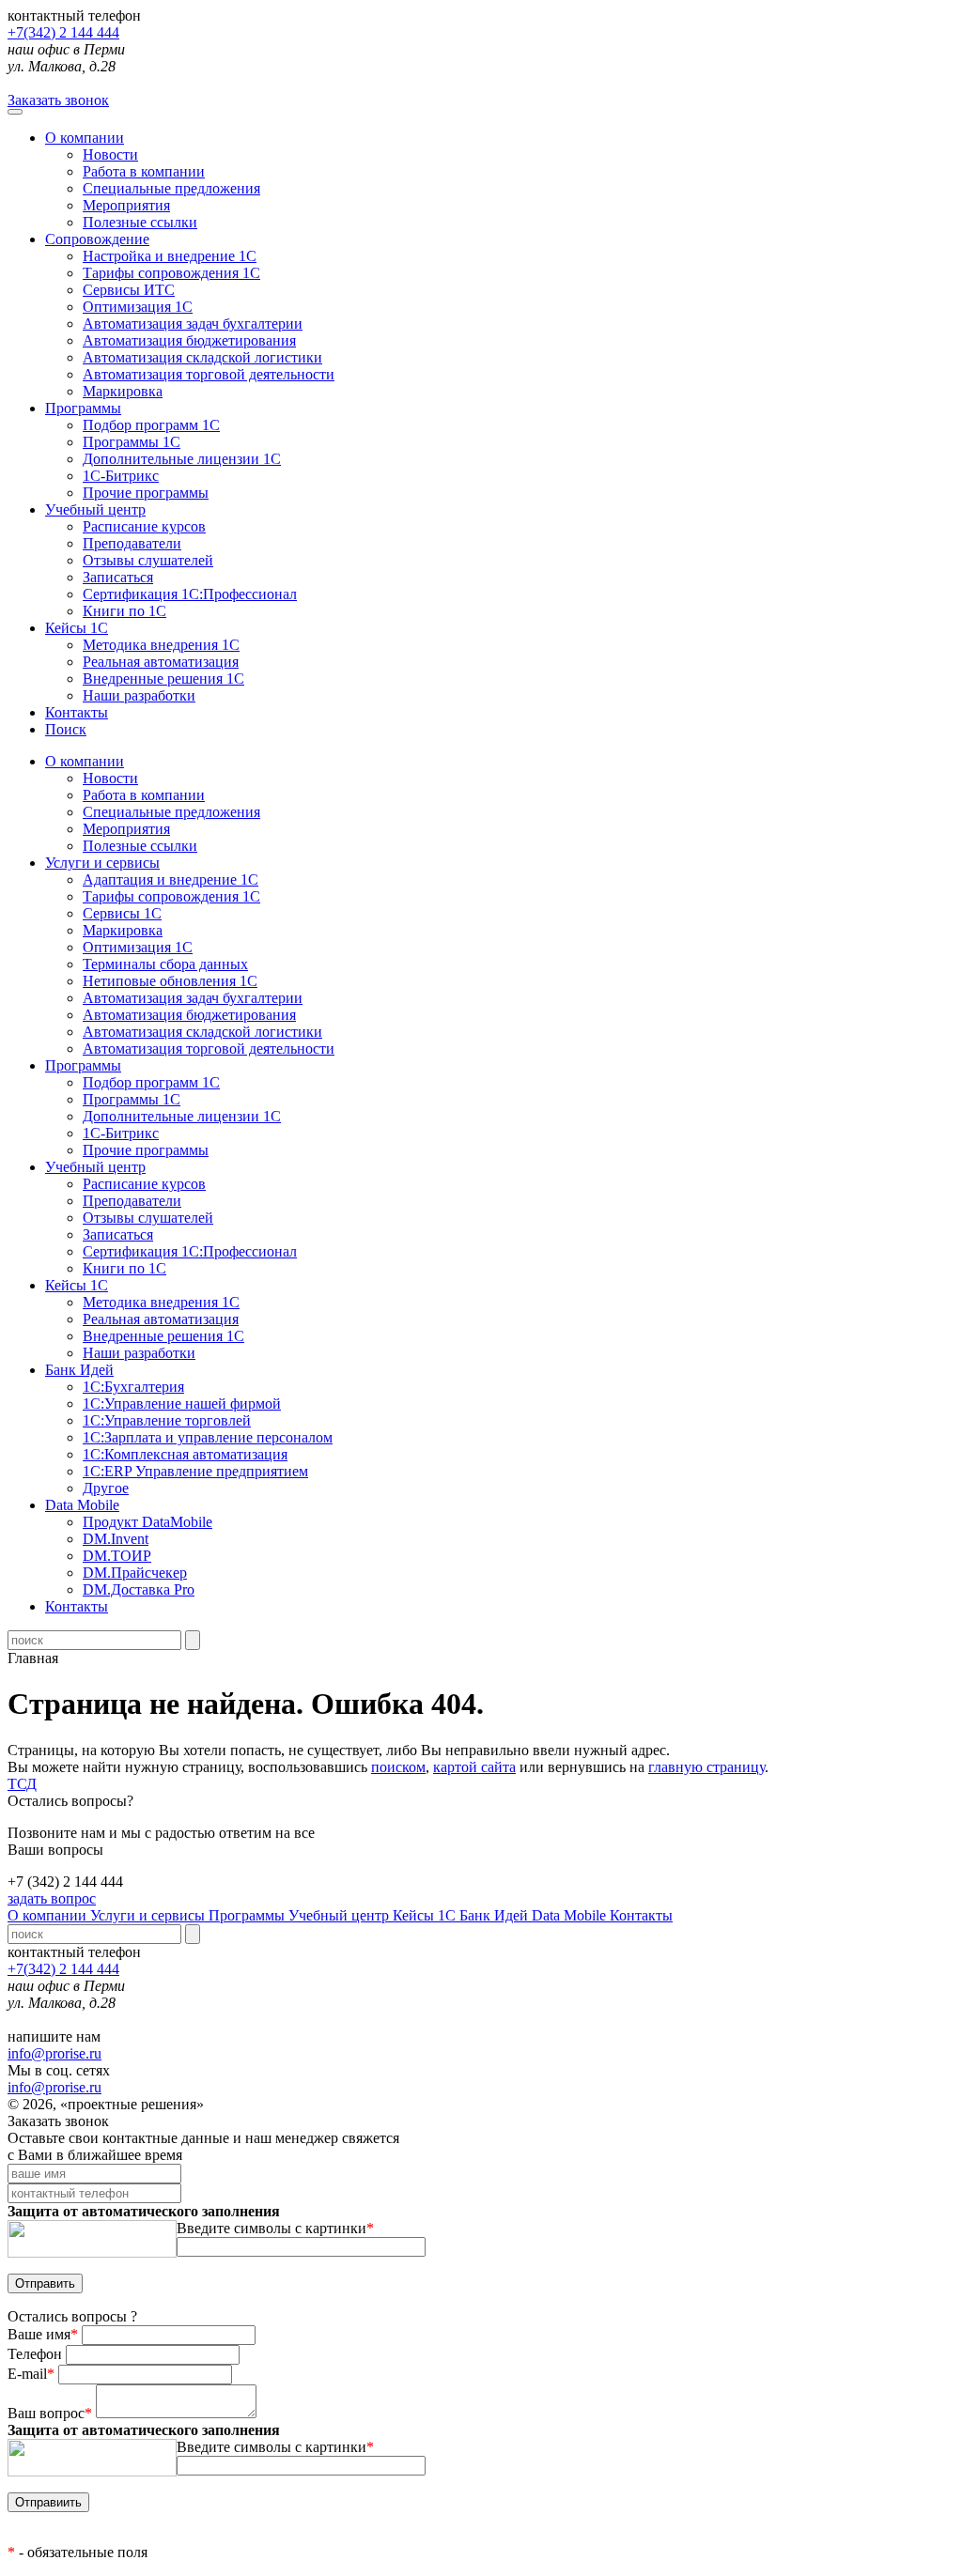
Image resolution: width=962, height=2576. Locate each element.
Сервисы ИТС (129, 290)
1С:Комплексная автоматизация (185, 1454)
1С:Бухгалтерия (133, 1387)
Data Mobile (571, 1915)
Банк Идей (496, 1915)
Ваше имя (43, 2334)
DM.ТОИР (117, 1556)
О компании (85, 138)
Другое (106, 1488)
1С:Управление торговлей (167, 1420)
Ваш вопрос (50, 2413)
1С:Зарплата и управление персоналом (208, 1437)
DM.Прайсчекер (135, 1573)
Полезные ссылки (140, 222)
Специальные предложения (171, 188)
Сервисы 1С (122, 913)
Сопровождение (97, 239)
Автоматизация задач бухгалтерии (193, 324)
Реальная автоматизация (161, 662)
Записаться (118, 577)
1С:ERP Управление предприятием (195, 1471)
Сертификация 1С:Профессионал (190, 594)
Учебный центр (95, 509)
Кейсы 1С (77, 628)
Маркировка (123, 391)
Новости (110, 154)
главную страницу (706, 1767)
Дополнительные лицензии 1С (182, 459)
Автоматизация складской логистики (202, 357)
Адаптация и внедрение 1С (171, 879)
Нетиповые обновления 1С (170, 981)
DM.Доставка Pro (139, 1589)
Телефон (37, 2354)
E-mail (31, 2374)
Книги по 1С (124, 611)
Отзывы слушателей (148, 560)
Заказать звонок (58, 100)
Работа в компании (144, 171)
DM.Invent (116, 1539)
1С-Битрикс (121, 476)
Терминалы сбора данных (165, 964)
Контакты (77, 712)
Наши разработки (139, 695)
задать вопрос (52, 1898)
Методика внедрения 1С (161, 645)
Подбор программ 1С (151, 425)
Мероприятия (126, 205)
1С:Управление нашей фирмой (182, 1404)
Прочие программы (146, 493)
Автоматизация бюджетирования (189, 340)
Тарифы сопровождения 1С (171, 273)
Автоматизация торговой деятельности (209, 374)
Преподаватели (132, 543)
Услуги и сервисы (149, 1915)
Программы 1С (132, 442)
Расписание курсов (144, 526)
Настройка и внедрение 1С (170, 256)
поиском (398, 1767)
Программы (83, 408)
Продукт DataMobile (147, 1522)
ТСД (22, 1784)
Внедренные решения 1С (163, 679)
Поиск (66, 729)
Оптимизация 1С (138, 307)
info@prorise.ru (54, 2053)
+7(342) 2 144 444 (63, 32)
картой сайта (474, 1767)
